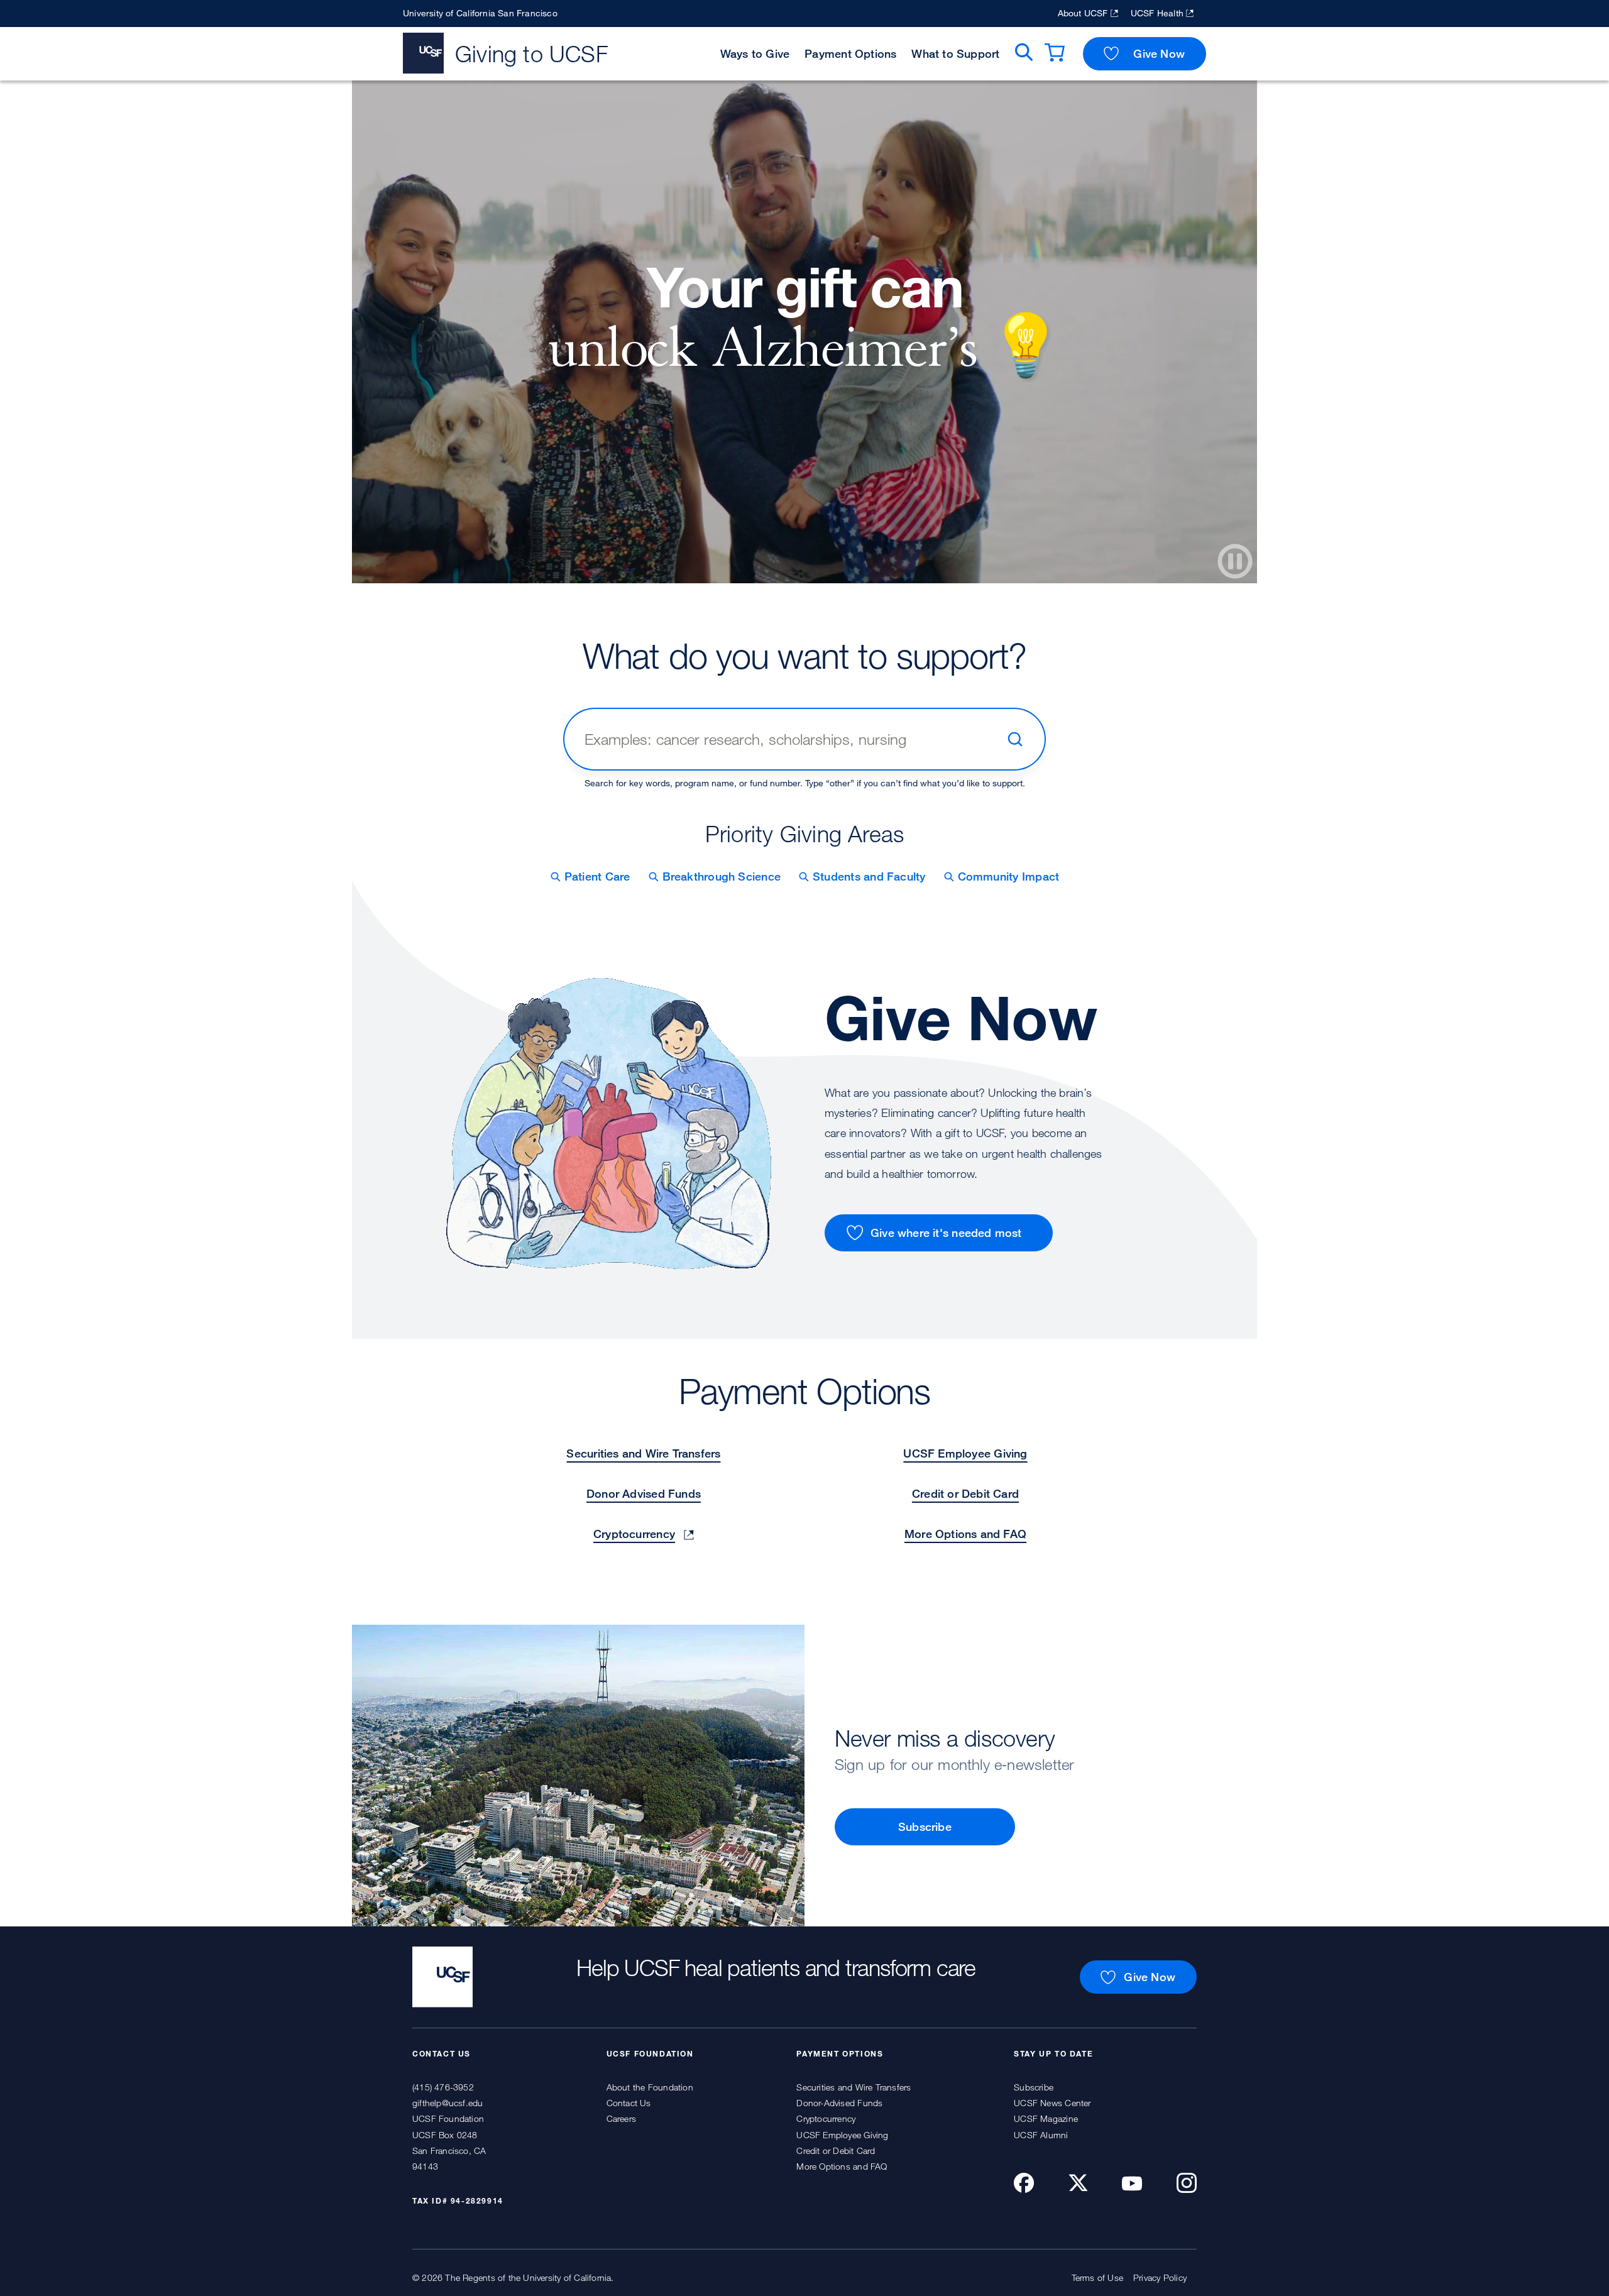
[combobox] (790, 739)
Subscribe (925, 1826)
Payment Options (850, 53)
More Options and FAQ (965, 1534)
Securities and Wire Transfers (643, 1453)
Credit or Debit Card (965, 1493)
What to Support (955, 53)
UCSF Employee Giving (965, 1453)
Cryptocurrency (634, 1534)
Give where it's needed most (946, 1233)
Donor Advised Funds (644, 1493)
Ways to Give (755, 53)
